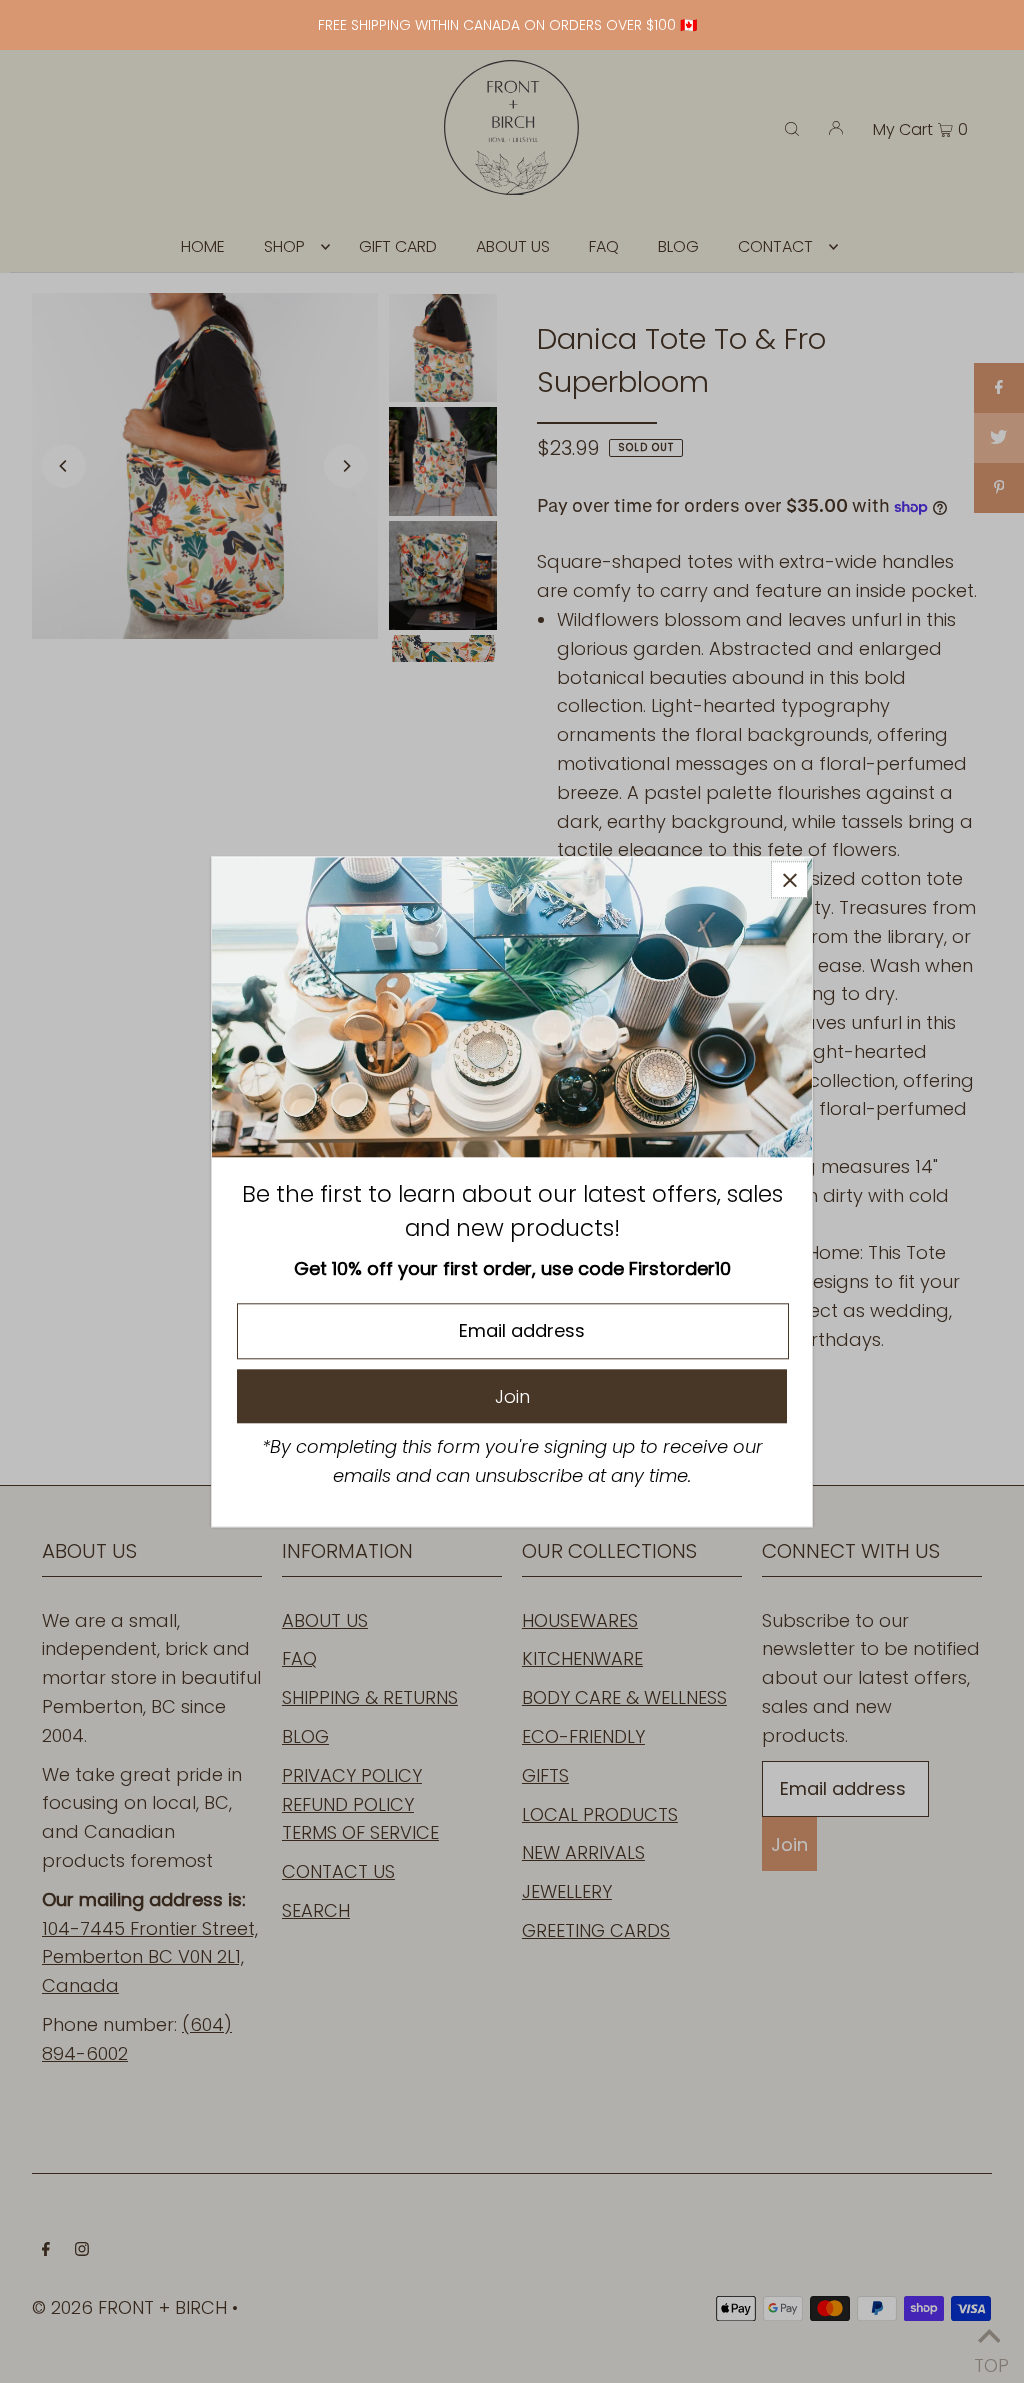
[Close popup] (789, 879)
